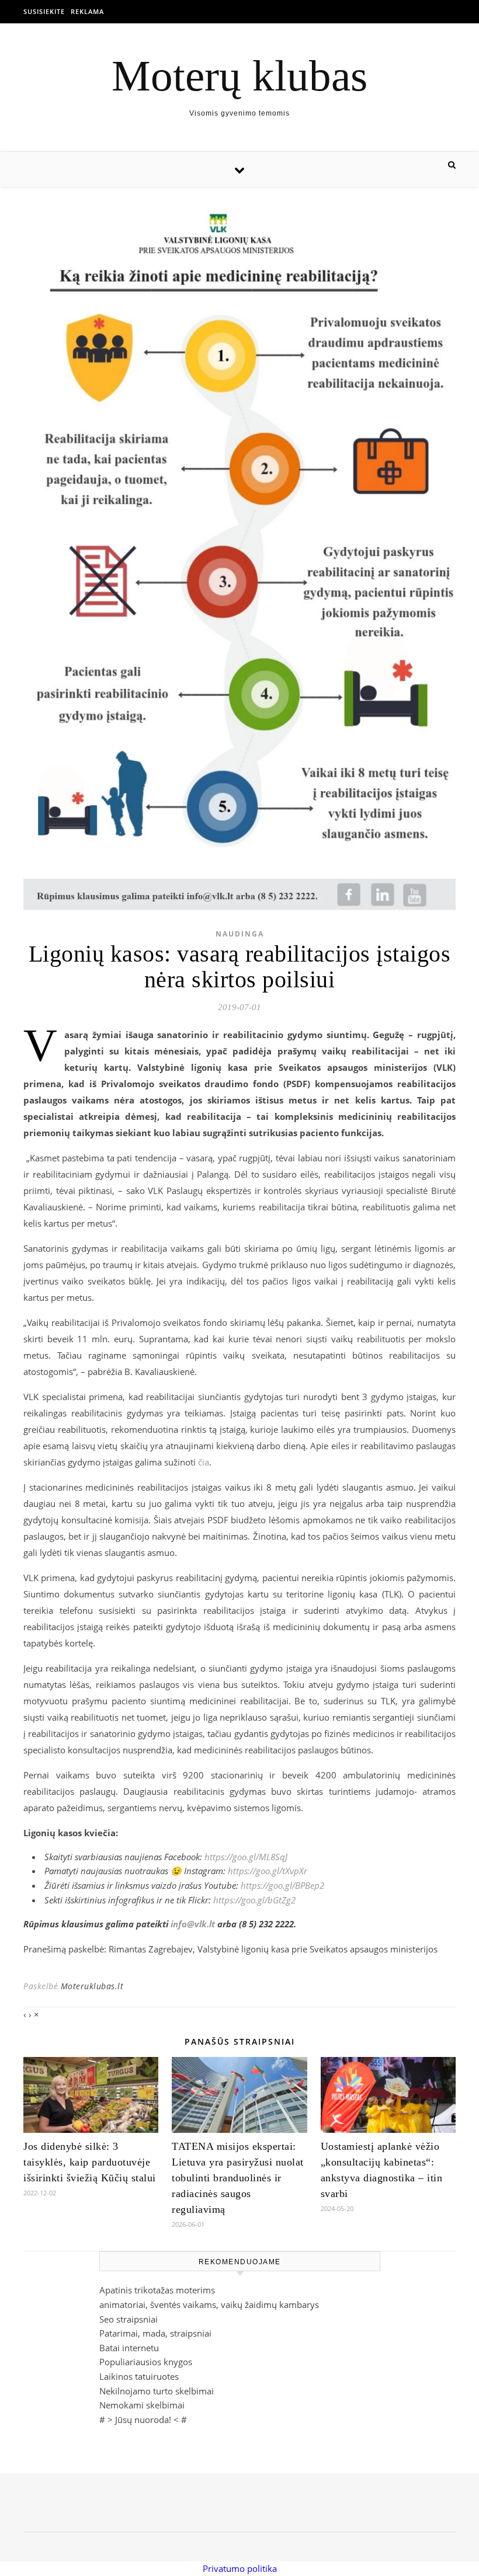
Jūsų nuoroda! (143, 2420)
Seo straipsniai (129, 2319)
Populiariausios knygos (146, 2362)
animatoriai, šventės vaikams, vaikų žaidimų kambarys (209, 2305)
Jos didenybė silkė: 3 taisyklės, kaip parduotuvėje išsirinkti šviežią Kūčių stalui (90, 2162)
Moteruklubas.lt (92, 1986)
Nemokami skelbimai (142, 2405)
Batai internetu (129, 2348)
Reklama (87, 11)
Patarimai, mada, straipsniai (155, 2333)
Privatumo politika (240, 2568)
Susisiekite (44, 11)
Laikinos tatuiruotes (139, 2376)
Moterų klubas (239, 76)
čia (204, 1462)
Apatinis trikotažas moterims (157, 2290)
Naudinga (240, 934)
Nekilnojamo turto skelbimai (157, 2391)
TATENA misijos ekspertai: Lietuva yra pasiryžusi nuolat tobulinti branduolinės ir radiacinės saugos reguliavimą (238, 2178)
